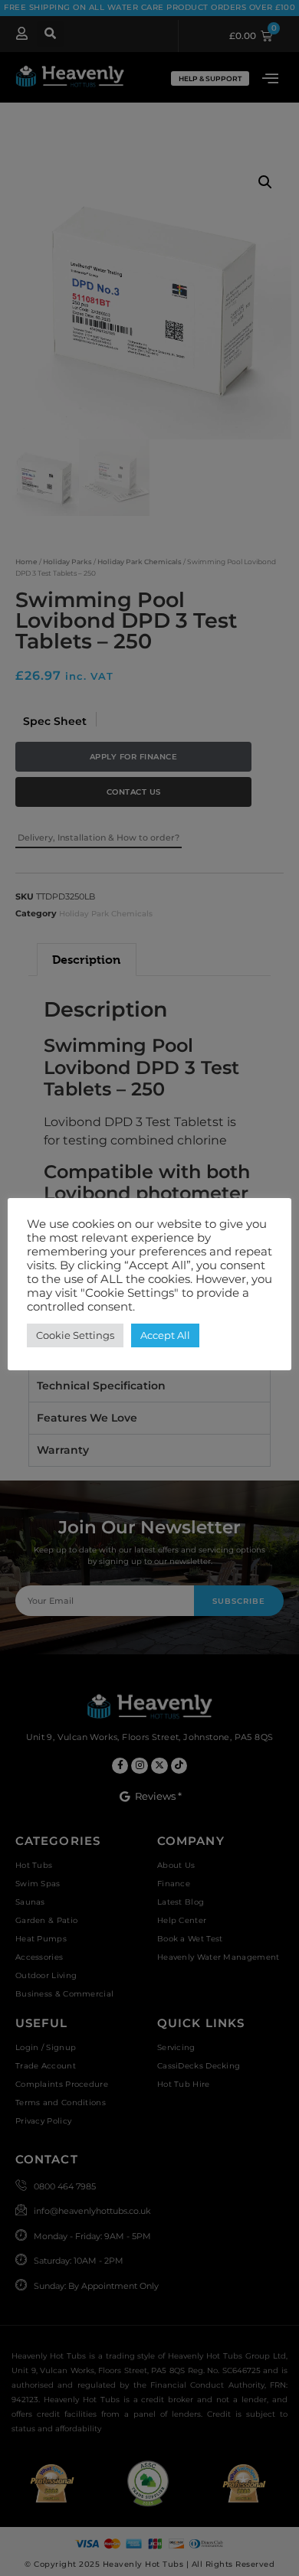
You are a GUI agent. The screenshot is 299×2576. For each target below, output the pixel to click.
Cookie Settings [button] (75, 1335)
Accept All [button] (165, 1335)
